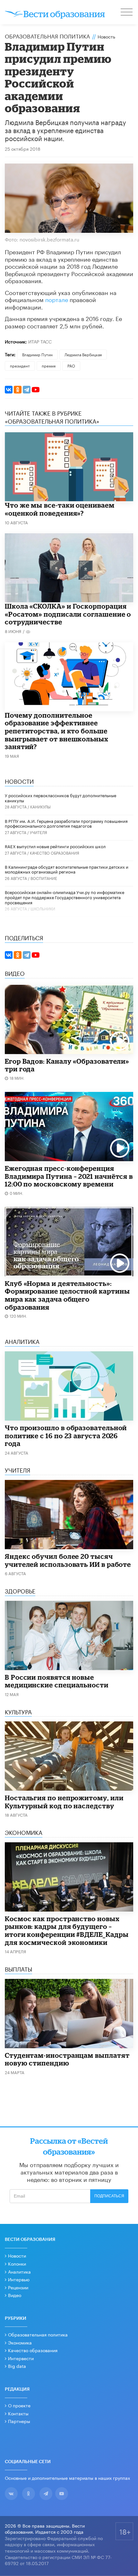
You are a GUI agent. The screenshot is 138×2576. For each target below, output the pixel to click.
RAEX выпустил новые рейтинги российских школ (55, 846)
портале (57, 299)
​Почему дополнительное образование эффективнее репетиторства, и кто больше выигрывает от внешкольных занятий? (57, 731)
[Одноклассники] (18, 390)
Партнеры (19, 2421)
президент (20, 365)
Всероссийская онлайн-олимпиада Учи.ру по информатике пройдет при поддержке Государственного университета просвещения (65, 897)
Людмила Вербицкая (83, 354)
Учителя (39, 832)
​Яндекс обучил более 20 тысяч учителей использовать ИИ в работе (68, 1560)
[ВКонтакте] (9, 390)
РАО (71, 365)
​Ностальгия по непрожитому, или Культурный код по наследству (64, 1802)
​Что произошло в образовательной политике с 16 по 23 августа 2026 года (66, 1436)
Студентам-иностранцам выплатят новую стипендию (67, 2059)
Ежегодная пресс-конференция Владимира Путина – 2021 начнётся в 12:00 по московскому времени (69, 1176)
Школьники (43, 908)
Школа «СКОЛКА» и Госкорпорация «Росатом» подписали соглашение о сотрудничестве (68, 614)
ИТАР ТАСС (40, 341)
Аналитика (19, 2271)
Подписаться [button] (109, 2196)
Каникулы (40, 806)
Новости (17, 2255)
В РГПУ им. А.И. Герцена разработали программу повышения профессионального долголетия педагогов (66, 823)
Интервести (21, 2358)
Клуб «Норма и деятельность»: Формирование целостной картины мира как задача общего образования (67, 1295)
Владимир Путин (37, 354)
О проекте (19, 2405)
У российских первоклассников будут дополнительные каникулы (60, 798)
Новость (106, 36)
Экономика (20, 2342)
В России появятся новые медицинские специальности (57, 1681)
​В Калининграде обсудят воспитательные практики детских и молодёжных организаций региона (67, 869)
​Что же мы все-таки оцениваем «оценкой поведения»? (60, 509)
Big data (17, 2366)
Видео (15, 2295)
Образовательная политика (47, 36)
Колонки (17, 2263)
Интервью (19, 2279)
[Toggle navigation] (127, 13)
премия (49, 365)
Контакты (18, 2413)
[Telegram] (27, 390)
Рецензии (18, 2287)
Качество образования (55, 853)
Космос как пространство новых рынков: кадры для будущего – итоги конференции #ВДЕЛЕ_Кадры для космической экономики (67, 1930)
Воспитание (44, 878)
